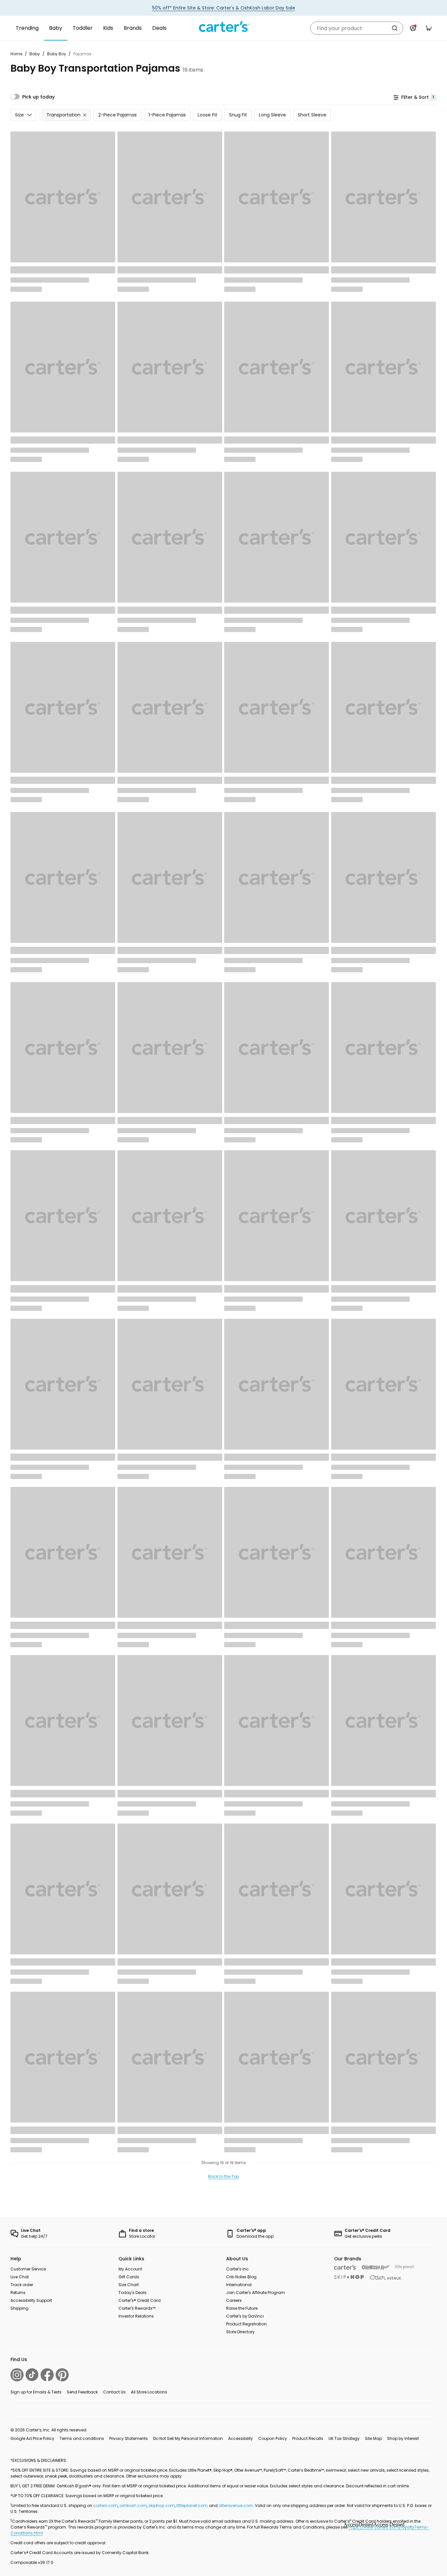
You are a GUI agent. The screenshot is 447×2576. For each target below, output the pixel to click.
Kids (108, 28)
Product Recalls (308, 2438)
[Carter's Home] (223, 27)
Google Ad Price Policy (32, 2438)
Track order (22, 2285)
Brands (133, 28)
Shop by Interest (403, 2438)
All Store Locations (149, 2392)
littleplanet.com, (193, 2505)
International (239, 2285)
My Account (130, 2269)
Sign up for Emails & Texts (36, 2392)
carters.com (106, 2505)
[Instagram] (17, 2375)
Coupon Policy (273, 2438)
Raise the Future (242, 2308)
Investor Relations (136, 2316)
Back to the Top (223, 2176)
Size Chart (129, 2285)
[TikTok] (32, 2375)
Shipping (19, 2308)
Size (19, 115)
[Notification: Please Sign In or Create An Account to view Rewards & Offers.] (413, 28)
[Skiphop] (349, 2277)
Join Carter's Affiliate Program (256, 2293)
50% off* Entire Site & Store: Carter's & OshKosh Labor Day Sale (224, 8)
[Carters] (345, 2267)
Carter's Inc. (238, 2269)
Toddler (83, 28)
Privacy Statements (129, 2438)
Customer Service (28, 2269)
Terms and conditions (82, 2438)
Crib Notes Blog (241, 2277)
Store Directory (240, 2332)
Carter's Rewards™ (137, 2308)
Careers (234, 2300)
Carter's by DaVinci (245, 2316)
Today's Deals (133, 2293)
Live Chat (20, 2277)
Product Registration (246, 2324)
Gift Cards (129, 2277)
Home (16, 54)
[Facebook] (47, 2375)
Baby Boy (57, 54)
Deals (159, 28)
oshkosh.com (133, 2505)
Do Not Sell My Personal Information (188, 2438)
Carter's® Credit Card (140, 2300)
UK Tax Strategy (344, 2438)
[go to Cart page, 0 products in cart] (429, 28)
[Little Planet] (405, 2267)
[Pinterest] (62, 2375)
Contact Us (114, 2392)
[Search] (395, 28)
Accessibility (241, 2438)
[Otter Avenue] (386, 2277)
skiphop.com (162, 2505)
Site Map (373, 2438)
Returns (18, 2293)
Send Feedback (82, 2392)
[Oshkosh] (376, 2267)
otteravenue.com (236, 2505)
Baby (56, 28)
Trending (27, 28)
